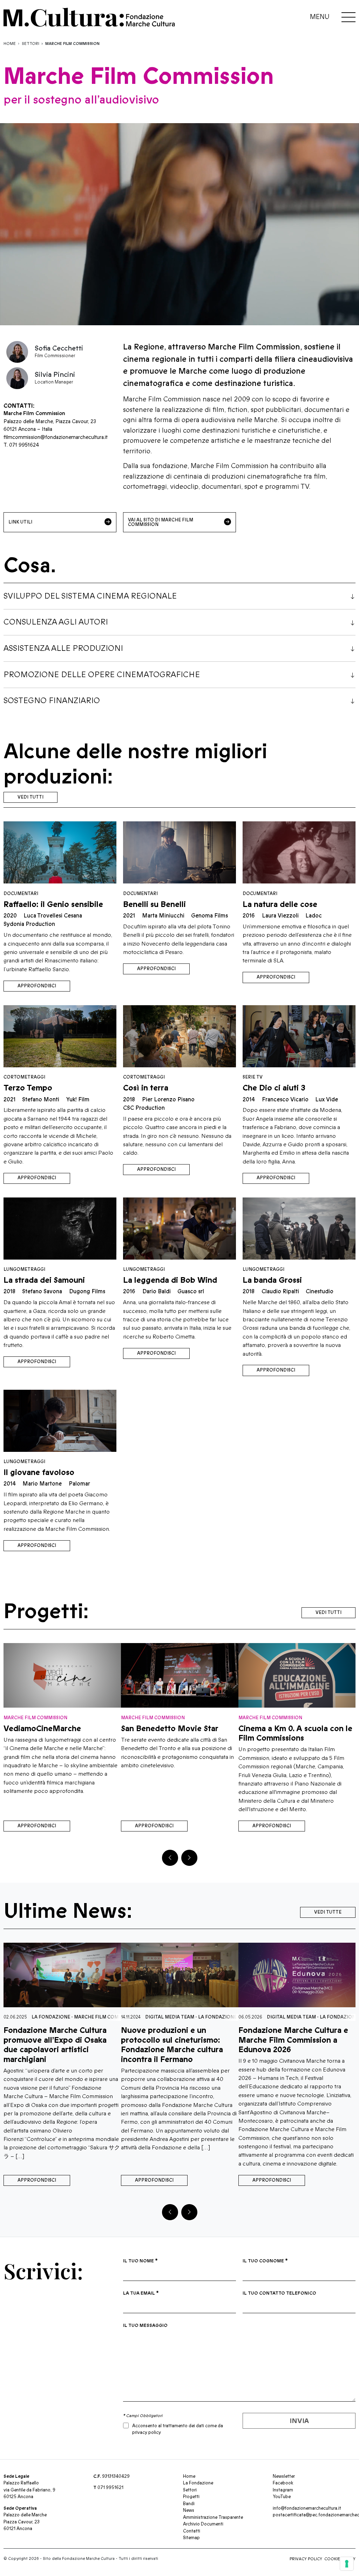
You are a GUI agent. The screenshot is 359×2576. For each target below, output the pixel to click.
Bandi (189, 2504)
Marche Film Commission (233, 2017)
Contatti (192, 2531)
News (189, 2510)
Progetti (191, 2497)
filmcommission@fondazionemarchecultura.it (56, 437)
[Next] (189, 1858)
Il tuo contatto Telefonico (279, 2293)
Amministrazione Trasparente (213, 2517)
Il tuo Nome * (140, 2261)
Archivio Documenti (203, 2524)
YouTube (282, 2497)
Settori (31, 44)
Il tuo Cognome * (265, 2261)
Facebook (283, 2483)
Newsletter (284, 2476)
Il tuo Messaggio (145, 2325)
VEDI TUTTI (31, 797)
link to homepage (126, 17)
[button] (180, 596)
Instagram (283, 2490)
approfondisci (37, 986)
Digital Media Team (56, 2017)
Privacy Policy (306, 2559)
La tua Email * (141, 2293)
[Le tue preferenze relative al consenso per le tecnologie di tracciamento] (347, 2564)
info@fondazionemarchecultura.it (307, 2508)
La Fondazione (104, 2017)
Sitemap (191, 2538)
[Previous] (170, 1858)
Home (10, 44)
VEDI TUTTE (328, 1912)
